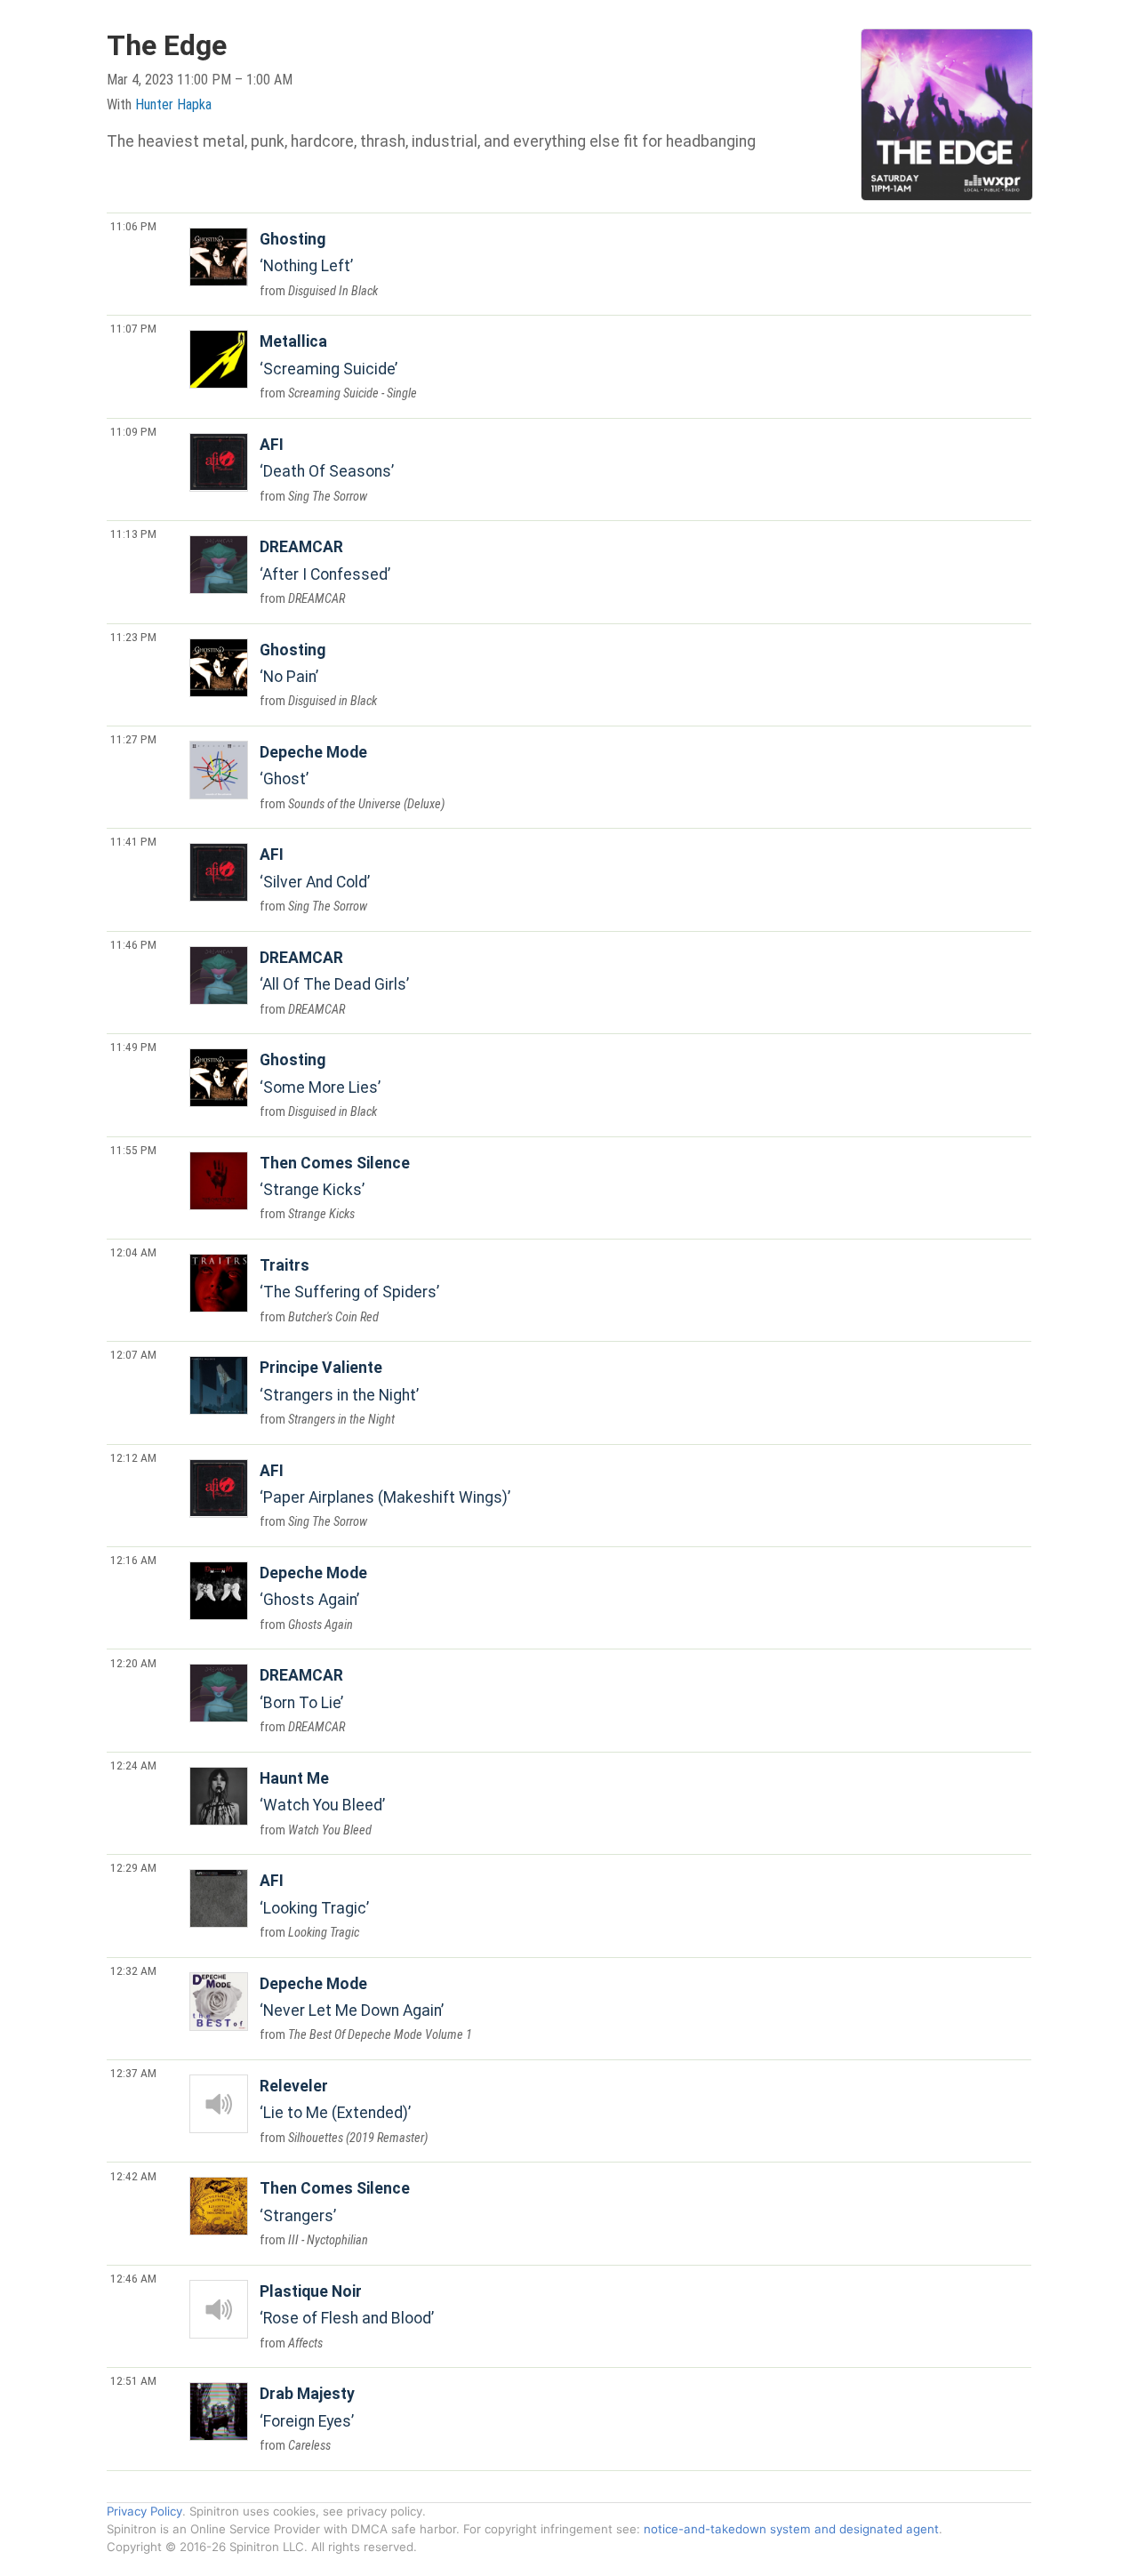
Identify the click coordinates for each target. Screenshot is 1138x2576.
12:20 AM (133, 1663)
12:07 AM (133, 1354)
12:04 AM (133, 1252)
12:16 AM (133, 1560)
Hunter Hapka (173, 104)
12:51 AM (133, 2380)
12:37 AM (133, 2073)
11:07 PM (133, 328)
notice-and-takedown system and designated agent (791, 2529)
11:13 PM (133, 534)
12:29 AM (133, 1867)
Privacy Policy (144, 2511)
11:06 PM (133, 226)
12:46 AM (133, 2278)
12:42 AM (133, 2176)
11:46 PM (133, 944)
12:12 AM (133, 1457)
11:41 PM (133, 841)
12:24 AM (133, 1765)
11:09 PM (133, 431)
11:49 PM (133, 1047)
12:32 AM (133, 1970)
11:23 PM (133, 637)
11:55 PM (133, 1150)
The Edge (167, 45)
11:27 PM (133, 739)
